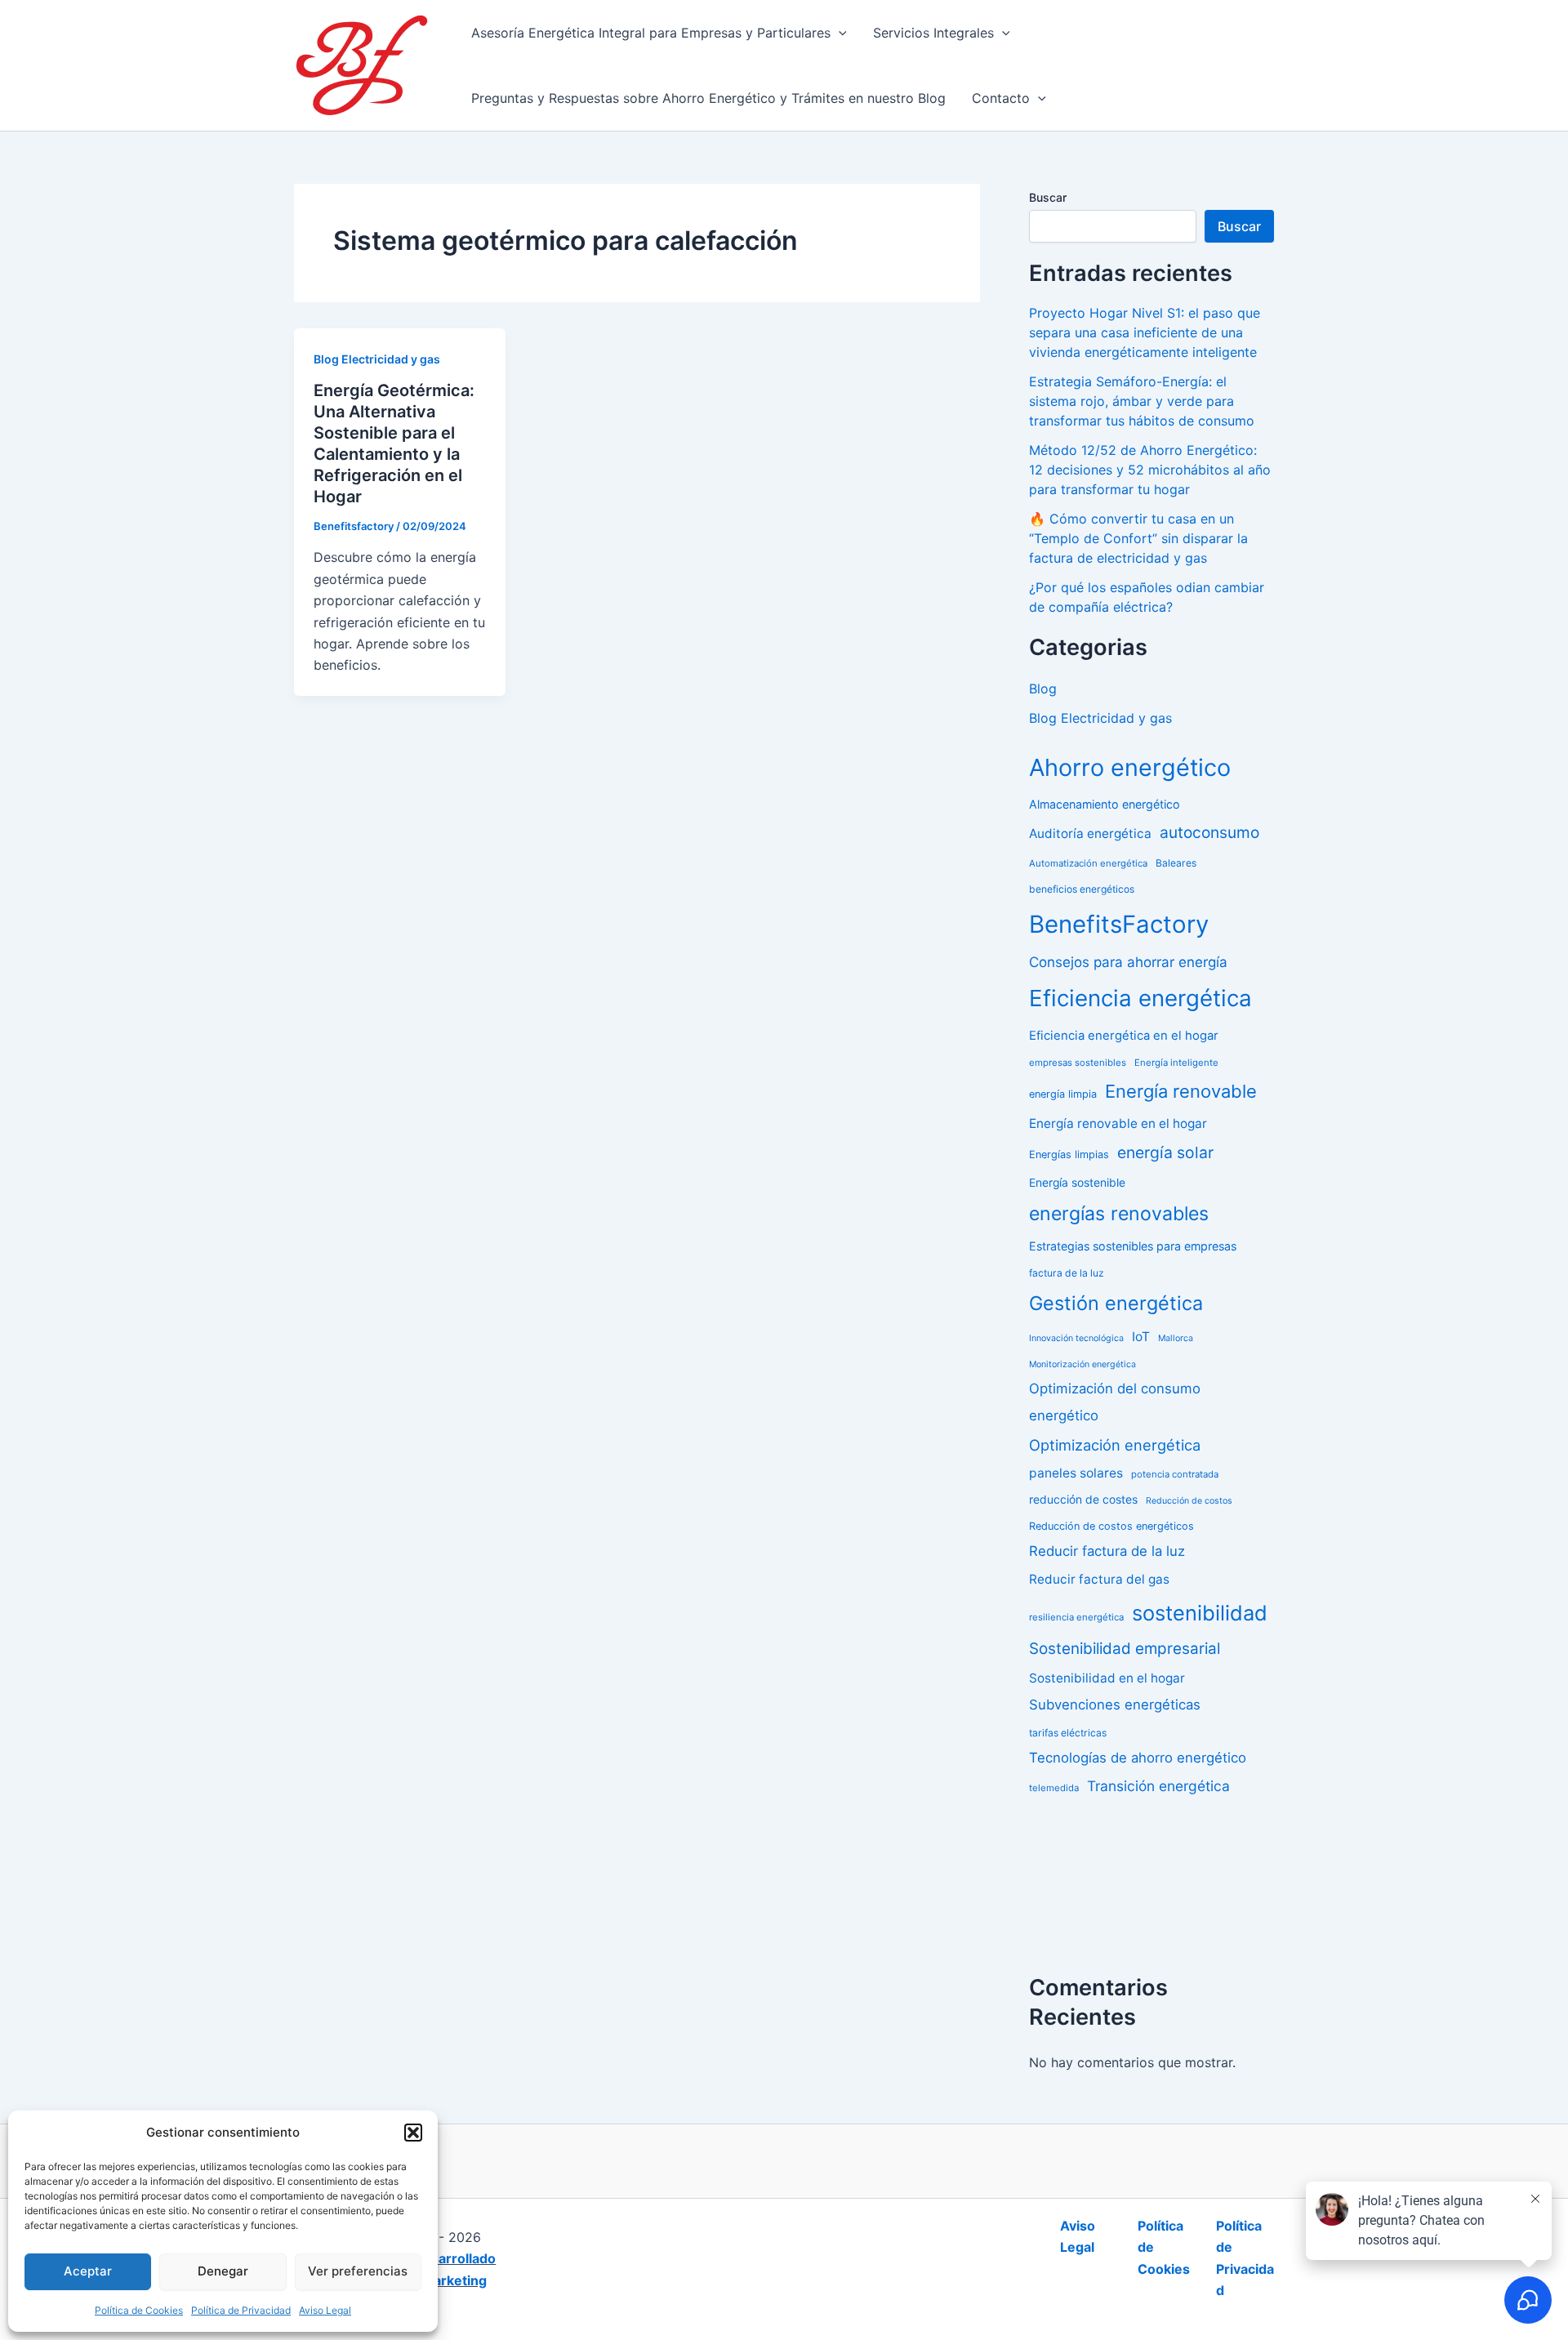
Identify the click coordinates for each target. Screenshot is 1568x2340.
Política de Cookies (139, 2310)
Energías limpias (1069, 1154)
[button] (413, 2133)
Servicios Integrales (933, 33)
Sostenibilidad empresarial (1125, 1649)
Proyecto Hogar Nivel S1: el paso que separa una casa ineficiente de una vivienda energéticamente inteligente (1145, 332)
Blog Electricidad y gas (377, 359)
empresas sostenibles (1078, 1063)
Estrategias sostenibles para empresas (1133, 1246)
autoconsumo (1209, 832)
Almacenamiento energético (1105, 804)
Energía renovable (1181, 1091)
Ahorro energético (1130, 767)
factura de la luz (1067, 1273)
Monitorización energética (1082, 1364)
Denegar (223, 2271)
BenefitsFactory (1119, 924)
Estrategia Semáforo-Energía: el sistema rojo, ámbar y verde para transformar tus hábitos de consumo (1142, 401)
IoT (1141, 1337)
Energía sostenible (1077, 1183)
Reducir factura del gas (1099, 1579)
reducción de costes (1083, 1500)
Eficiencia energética (1140, 998)
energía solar (1165, 1152)
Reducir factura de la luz (1107, 1551)
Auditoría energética (1090, 833)
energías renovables (1119, 1214)
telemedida (1054, 1788)
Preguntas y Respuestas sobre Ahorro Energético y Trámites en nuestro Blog (708, 98)
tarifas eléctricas (1068, 1733)
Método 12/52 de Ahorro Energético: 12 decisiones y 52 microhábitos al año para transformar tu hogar (1150, 470)
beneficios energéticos (1082, 889)
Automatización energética (1088, 863)
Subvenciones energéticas (1115, 1705)
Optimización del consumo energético (1115, 1402)
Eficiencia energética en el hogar (1124, 1036)
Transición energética (1158, 1786)
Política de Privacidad (241, 2310)
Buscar (1048, 197)
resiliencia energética (1076, 1617)
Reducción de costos (1189, 1501)
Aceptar (88, 2271)
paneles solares (1076, 1473)
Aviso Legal (325, 2310)
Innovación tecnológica (1076, 1338)
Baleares (1176, 863)
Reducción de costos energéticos (1111, 1526)
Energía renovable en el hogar (1118, 1123)
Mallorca (1176, 1338)
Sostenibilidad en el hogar (1107, 1678)
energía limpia (1063, 1094)
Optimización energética (1115, 1445)
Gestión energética (1116, 1303)
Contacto (1001, 98)
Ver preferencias (358, 2271)
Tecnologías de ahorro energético (1138, 1758)
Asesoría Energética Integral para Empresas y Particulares (651, 33)
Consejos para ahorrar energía (1128, 962)
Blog (1043, 689)
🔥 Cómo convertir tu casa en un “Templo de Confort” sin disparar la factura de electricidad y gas (1138, 538)
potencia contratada (1175, 1474)
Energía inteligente (1176, 1063)
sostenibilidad (1200, 1613)
